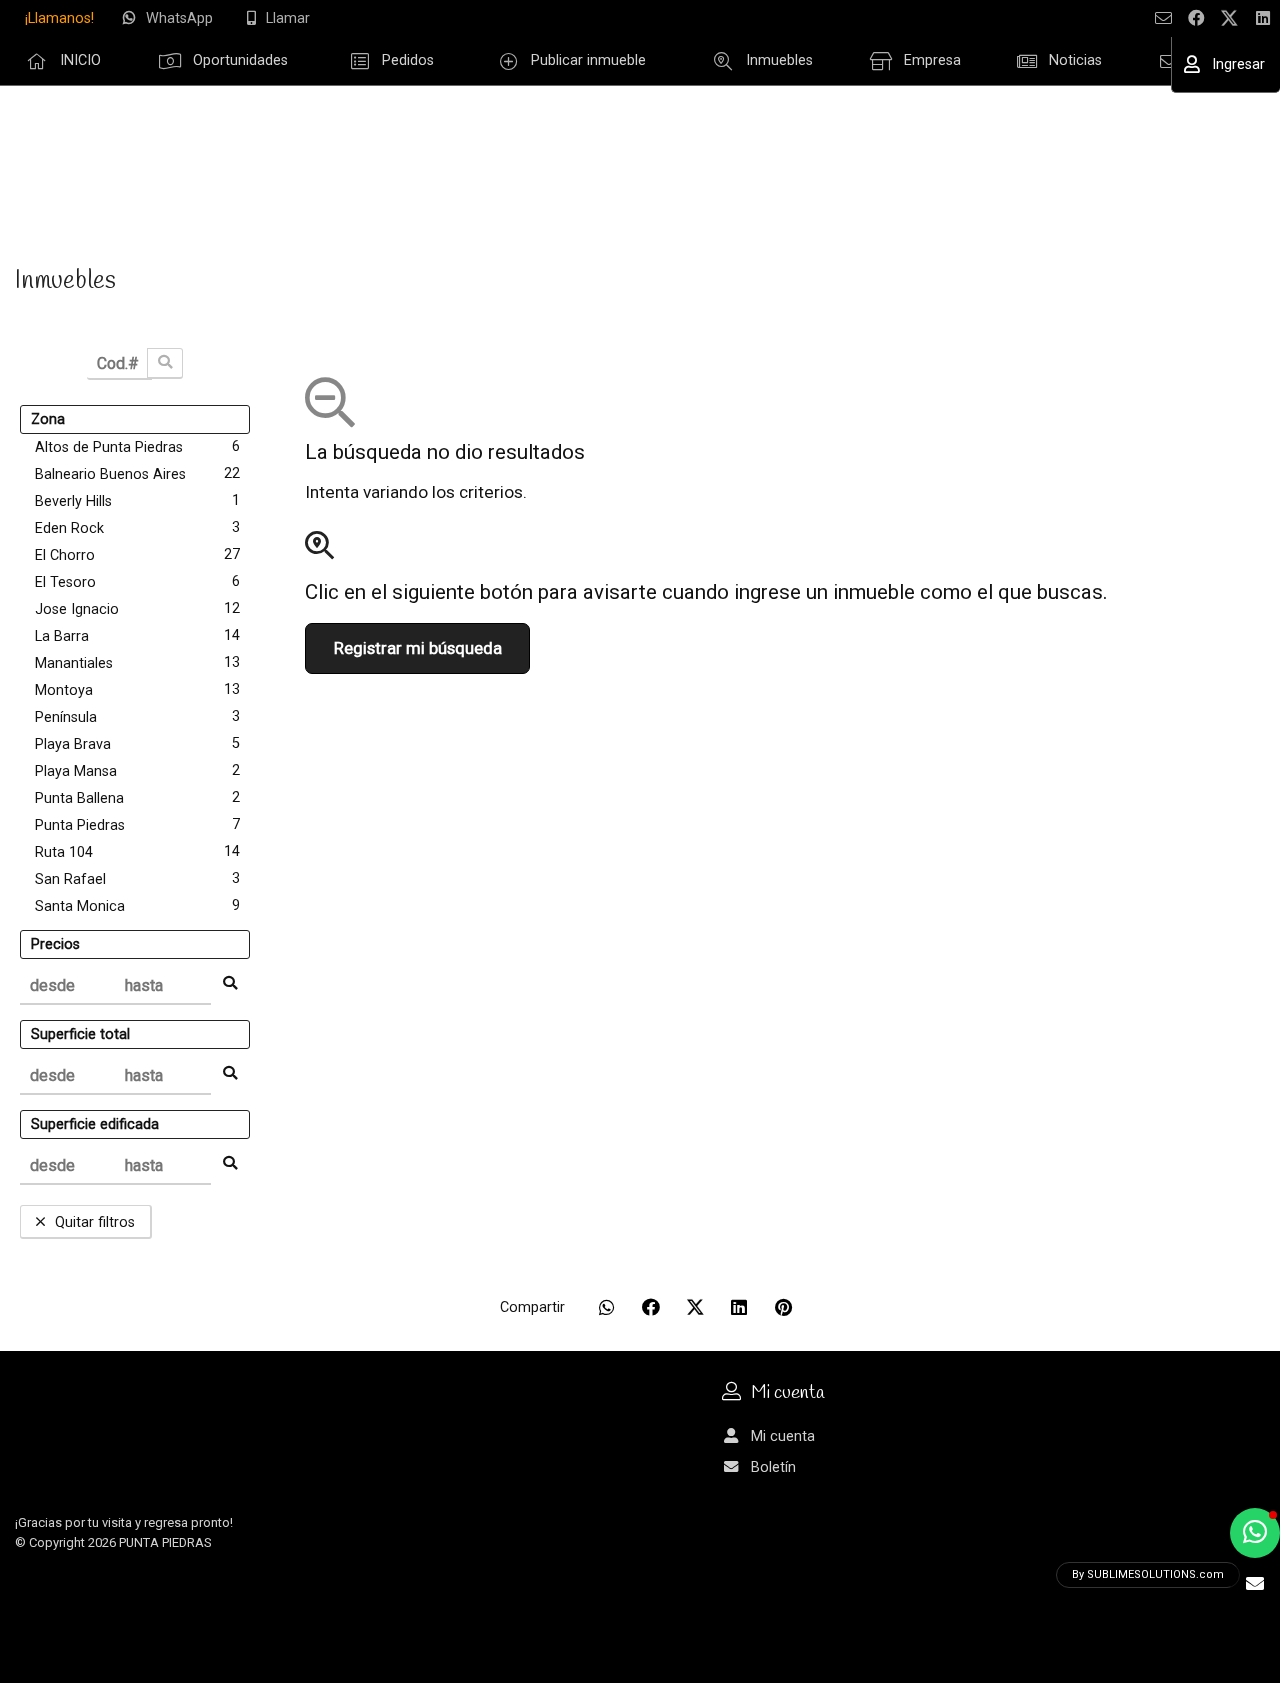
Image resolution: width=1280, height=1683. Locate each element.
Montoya (137, 690)
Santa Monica (137, 906)
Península (137, 717)
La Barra (137, 636)
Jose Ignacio (137, 609)
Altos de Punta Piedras (137, 447)
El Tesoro (137, 582)
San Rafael (137, 879)
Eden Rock (137, 528)
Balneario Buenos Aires (137, 474)
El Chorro (137, 555)
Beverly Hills (137, 501)
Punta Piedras (137, 825)
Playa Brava (137, 744)
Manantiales (137, 663)
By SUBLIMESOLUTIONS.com (1148, 1574)
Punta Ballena (137, 798)
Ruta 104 (137, 852)
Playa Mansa (137, 771)
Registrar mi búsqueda (418, 648)
